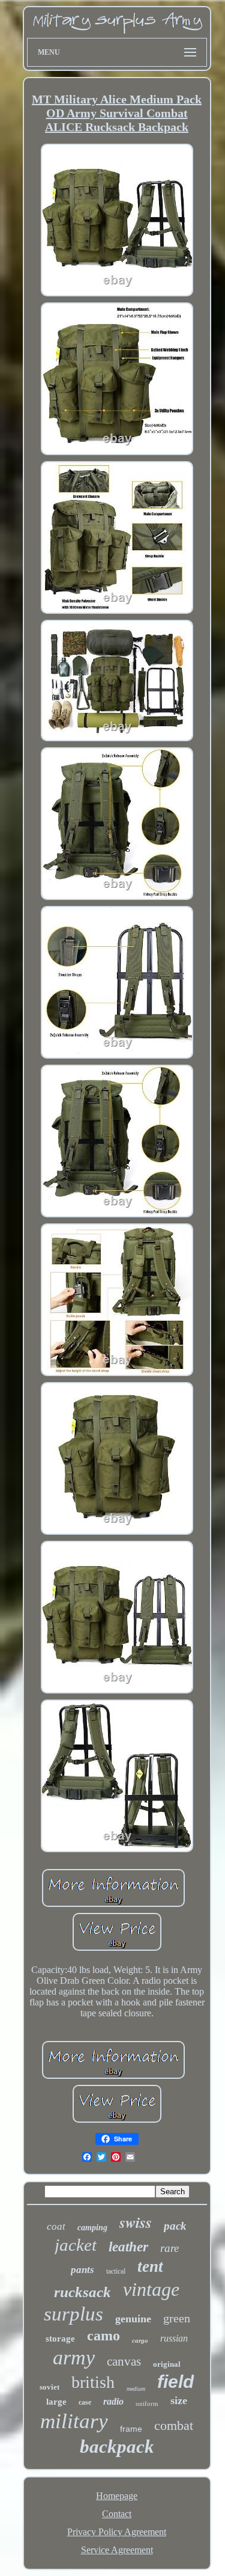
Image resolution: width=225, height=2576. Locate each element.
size (179, 2400)
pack (175, 2226)
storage (60, 2339)
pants (82, 2270)
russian (174, 2338)
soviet (49, 2387)
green (177, 2318)
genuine (133, 2319)
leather (128, 2247)
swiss (136, 2222)
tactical (116, 2271)
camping (92, 2228)
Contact (117, 2514)
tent (150, 2266)
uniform (147, 2403)
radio (113, 2401)
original (167, 2364)
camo (103, 2336)
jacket (76, 2245)
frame (131, 2429)
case (85, 2402)
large (56, 2402)
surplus (73, 2314)
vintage (151, 2289)
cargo (140, 2340)
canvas (124, 2361)
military (74, 2421)
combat (174, 2425)
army (74, 2357)
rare (169, 2248)
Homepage (117, 2496)
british (93, 2382)
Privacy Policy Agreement (117, 2532)
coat (56, 2226)
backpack (117, 2446)
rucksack (82, 2292)
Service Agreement (117, 2550)
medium (136, 2389)
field (175, 2382)
